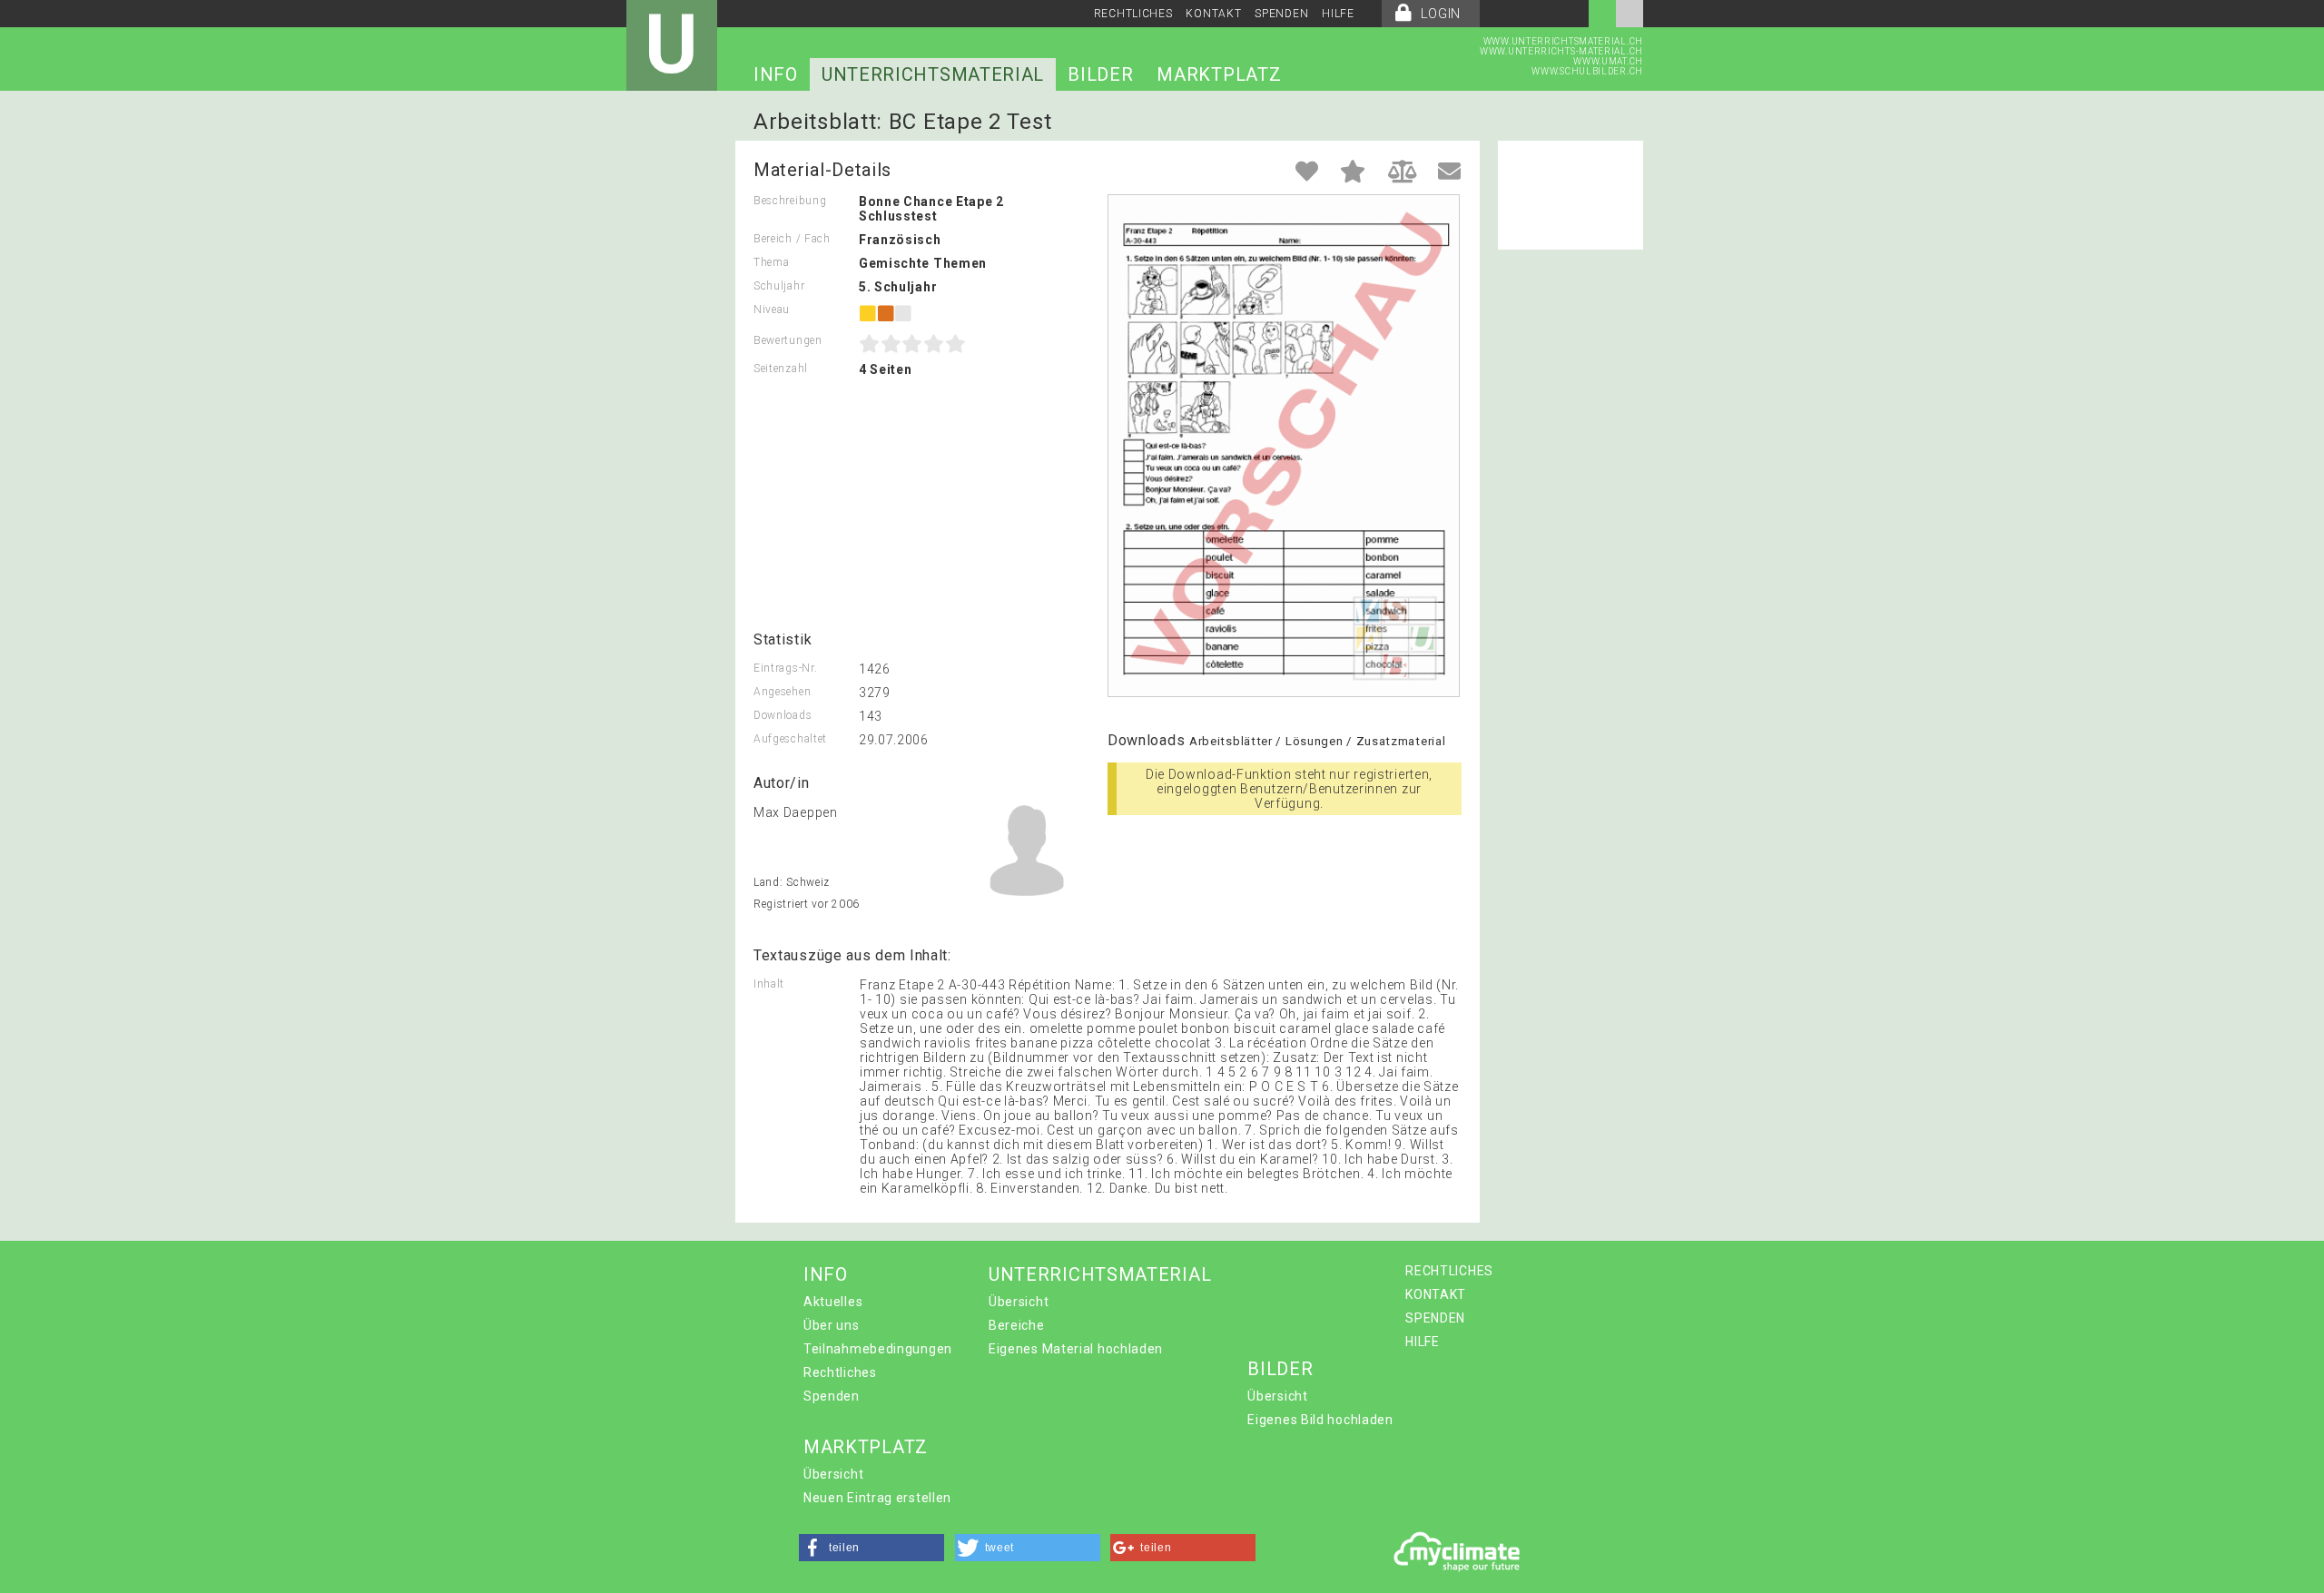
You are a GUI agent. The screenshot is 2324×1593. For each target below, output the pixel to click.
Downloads (783, 715)
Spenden (832, 1396)
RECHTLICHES (1133, 14)
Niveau (772, 310)
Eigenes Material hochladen (1076, 1349)
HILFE (1338, 14)
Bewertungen (788, 340)
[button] (871, 1548)
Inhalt (769, 984)
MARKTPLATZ (1219, 74)
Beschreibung (790, 201)
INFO (776, 74)
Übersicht (1019, 1302)
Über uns (832, 1325)
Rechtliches (840, 1372)
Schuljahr (779, 286)
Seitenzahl (781, 369)
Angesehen (782, 692)
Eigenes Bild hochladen (1320, 1420)
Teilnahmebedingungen (878, 1349)
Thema (772, 262)
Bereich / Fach (792, 239)
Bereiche (1017, 1325)
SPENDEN (1281, 14)
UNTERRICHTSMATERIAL (933, 74)
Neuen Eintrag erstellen (877, 1498)
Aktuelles (833, 1302)
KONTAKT (1213, 14)
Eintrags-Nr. (785, 668)
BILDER (1100, 74)
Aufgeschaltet (790, 739)
